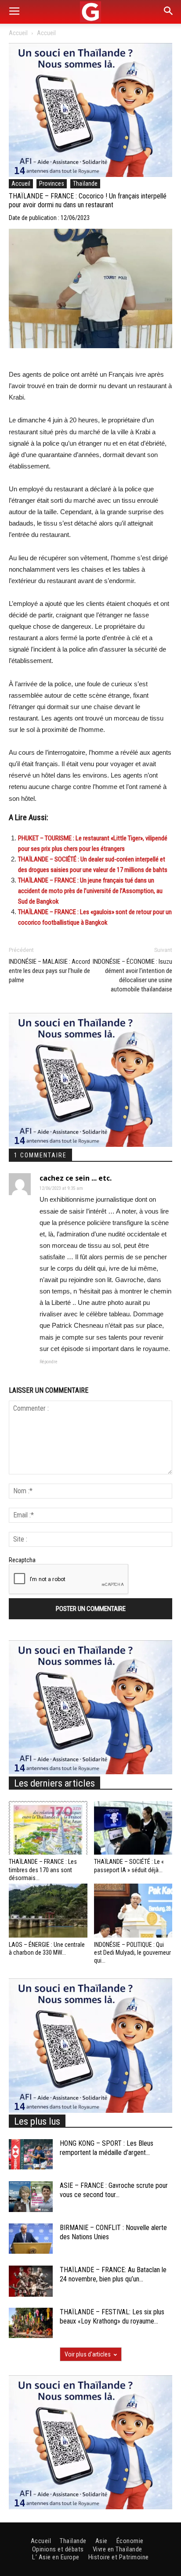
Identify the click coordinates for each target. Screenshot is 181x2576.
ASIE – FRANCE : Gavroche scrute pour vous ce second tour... (114, 2190)
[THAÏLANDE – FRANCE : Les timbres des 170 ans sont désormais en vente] (48, 1828)
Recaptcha (22, 1560)
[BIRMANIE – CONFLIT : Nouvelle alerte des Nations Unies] (31, 2239)
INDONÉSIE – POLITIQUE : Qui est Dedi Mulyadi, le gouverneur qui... (132, 1953)
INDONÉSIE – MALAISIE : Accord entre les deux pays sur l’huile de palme (49, 971)
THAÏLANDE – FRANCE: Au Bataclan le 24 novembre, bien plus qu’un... (113, 2274)
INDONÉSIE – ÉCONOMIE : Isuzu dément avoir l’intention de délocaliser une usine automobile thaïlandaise (132, 975)
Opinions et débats (58, 2549)
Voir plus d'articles (88, 2354)
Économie (130, 2541)
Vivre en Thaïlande (118, 2549)
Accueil (18, 33)
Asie (101, 2541)
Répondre (49, 1362)
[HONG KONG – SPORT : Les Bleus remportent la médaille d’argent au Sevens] (31, 2154)
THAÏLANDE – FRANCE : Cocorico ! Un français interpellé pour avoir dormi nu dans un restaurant (88, 201)
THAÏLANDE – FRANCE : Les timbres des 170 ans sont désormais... (43, 1870)
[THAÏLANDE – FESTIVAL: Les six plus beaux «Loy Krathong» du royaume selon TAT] (31, 2323)
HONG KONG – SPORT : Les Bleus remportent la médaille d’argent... (107, 2148)
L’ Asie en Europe (56, 2557)
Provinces (52, 184)
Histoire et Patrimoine (119, 2557)
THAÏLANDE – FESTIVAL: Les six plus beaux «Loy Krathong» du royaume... (112, 2317)
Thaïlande (85, 184)
